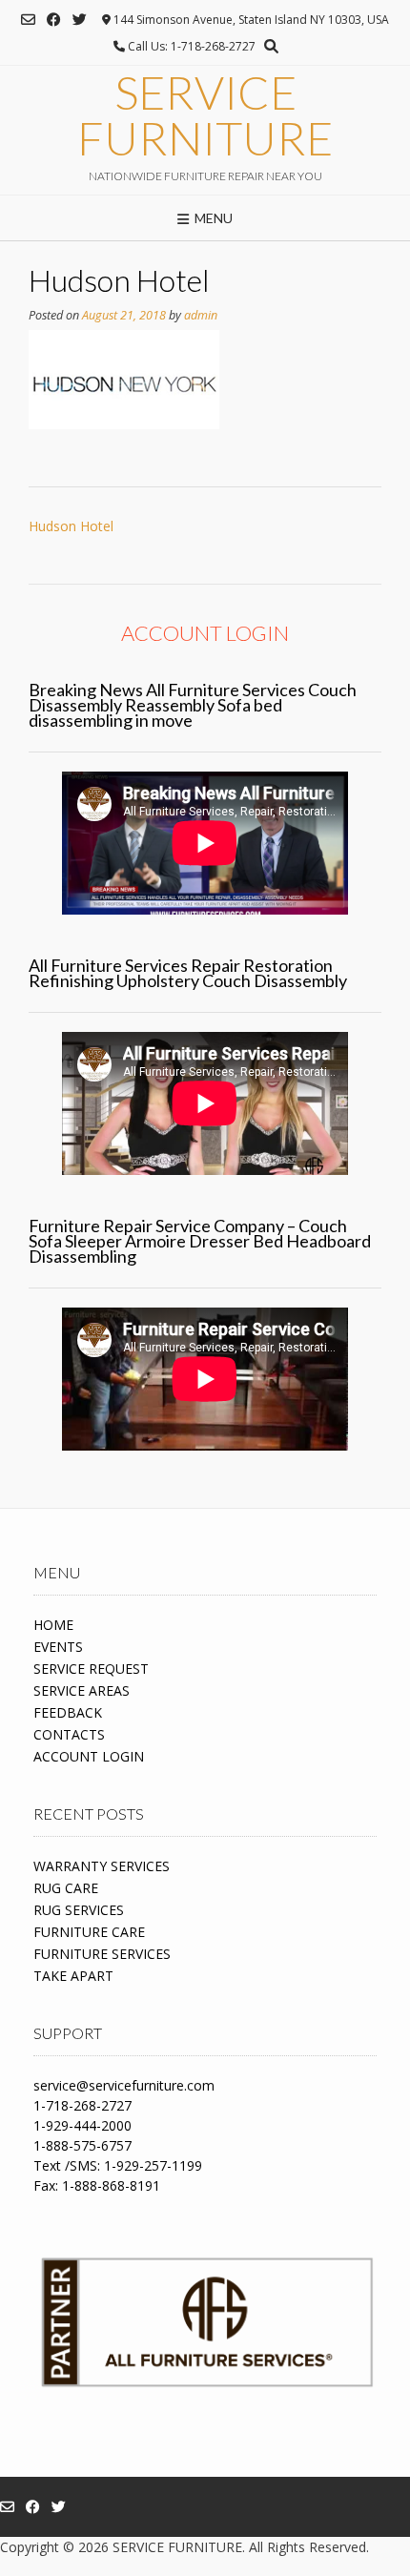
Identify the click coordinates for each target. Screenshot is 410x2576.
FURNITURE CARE (89, 1932)
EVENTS (58, 1647)
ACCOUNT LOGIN (89, 1756)
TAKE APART (73, 1976)
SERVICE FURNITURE (205, 115)
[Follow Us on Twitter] (80, 20)
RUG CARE (66, 1888)
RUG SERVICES (79, 1910)
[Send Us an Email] (28, 20)
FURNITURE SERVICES (102, 1954)
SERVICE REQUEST (91, 1669)
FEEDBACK (68, 1712)
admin (201, 315)
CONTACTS (69, 1734)
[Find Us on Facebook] (54, 20)
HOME (53, 1625)
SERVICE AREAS (82, 1690)
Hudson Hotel (71, 526)
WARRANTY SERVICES (102, 1866)
